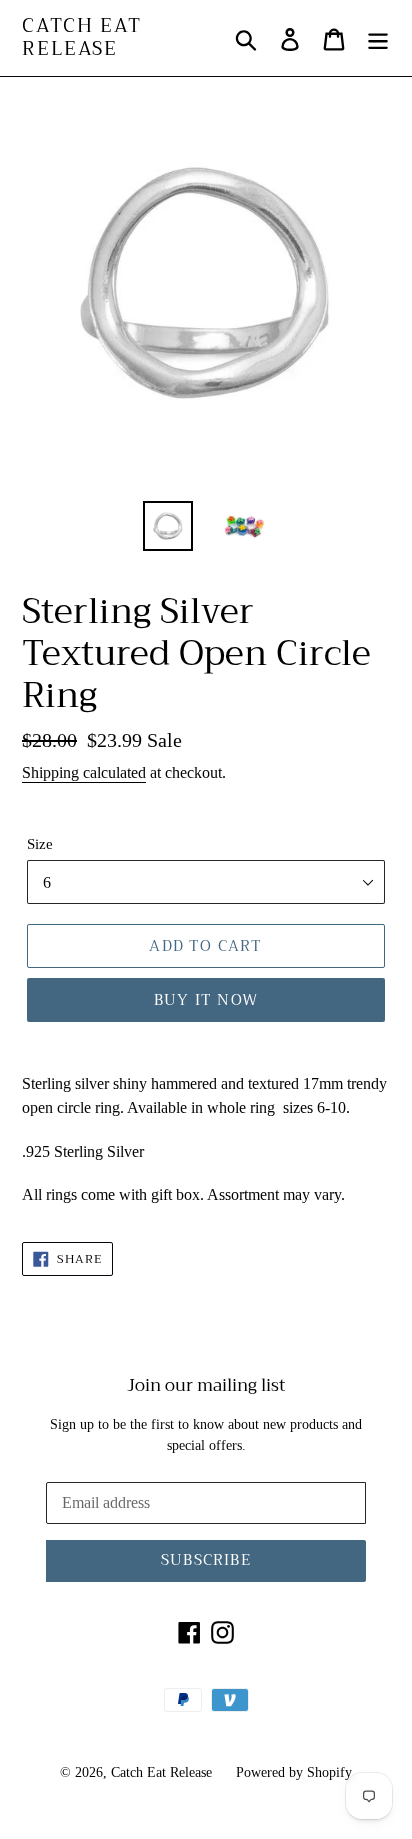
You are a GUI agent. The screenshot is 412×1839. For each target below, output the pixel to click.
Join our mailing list (206, 1386)
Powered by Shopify (294, 1772)
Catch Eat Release (82, 38)
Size (40, 844)
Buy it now (206, 1000)
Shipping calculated (84, 772)
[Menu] (378, 38)
